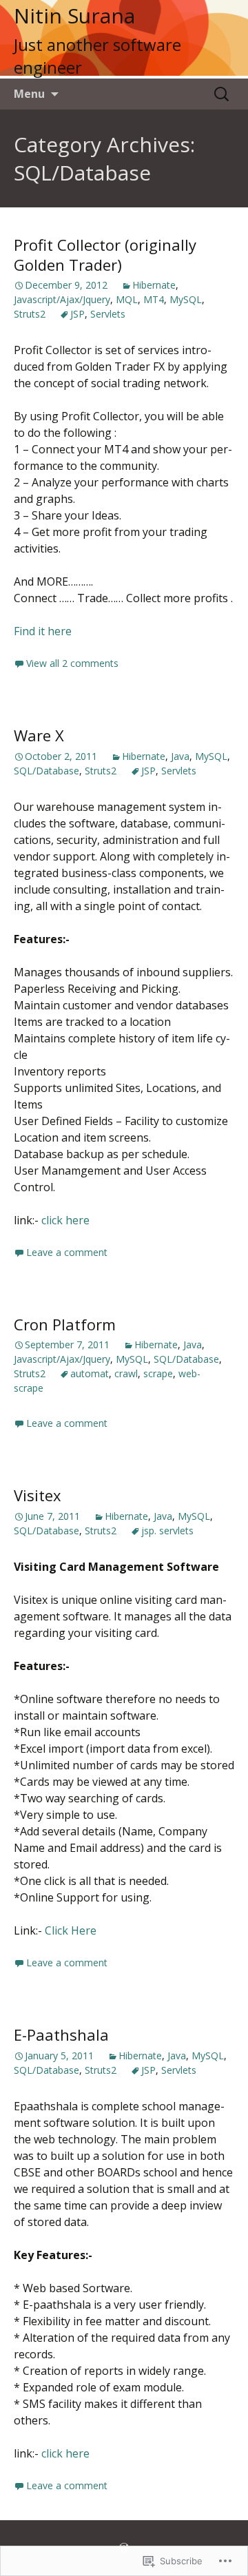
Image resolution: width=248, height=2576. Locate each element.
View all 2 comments (72, 663)
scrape (158, 1373)
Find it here (43, 631)
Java (180, 756)
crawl (126, 1373)
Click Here (71, 1930)
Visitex (38, 1495)
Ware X (39, 735)
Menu (29, 94)
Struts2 (30, 314)
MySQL (186, 299)
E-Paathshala (61, 2034)
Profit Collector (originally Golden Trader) (105, 255)
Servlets (108, 314)
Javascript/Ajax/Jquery (62, 299)
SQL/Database (46, 771)
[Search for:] (223, 94)
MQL (127, 299)
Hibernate (154, 285)
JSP (77, 314)
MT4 (154, 299)
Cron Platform (65, 1324)
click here (65, 1220)
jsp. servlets (167, 1531)
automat (90, 1373)
